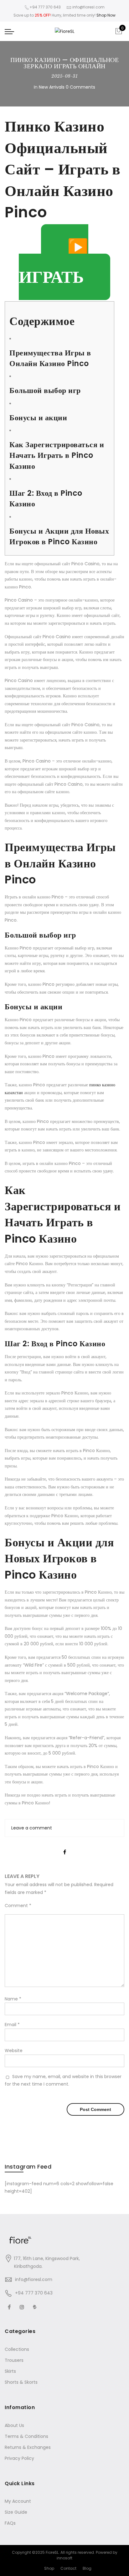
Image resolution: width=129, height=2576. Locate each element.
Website (14, 2051)
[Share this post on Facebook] (65, 1847)
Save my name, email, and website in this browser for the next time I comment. (63, 2080)
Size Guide (16, 2512)
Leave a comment (32, 1828)
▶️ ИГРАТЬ (54, 262)
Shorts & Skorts (21, 2382)
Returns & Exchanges (28, 2447)
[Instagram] (23, 2307)
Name (13, 1999)
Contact (68, 2568)
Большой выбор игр (45, 390)
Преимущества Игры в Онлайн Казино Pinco (50, 358)
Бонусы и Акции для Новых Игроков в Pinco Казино (59, 536)
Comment (18, 1906)
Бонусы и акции (38, 418)
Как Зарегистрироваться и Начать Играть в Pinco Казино (57, 455)
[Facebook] (10, 2307)
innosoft (64, 2558)
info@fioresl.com (34, 2279)
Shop (49, 2568)
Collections (17, 2349)
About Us (14, 2425)
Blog (87, 2568)
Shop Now (106, 15)
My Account (18, 2501)
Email (12, 2025)
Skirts (10, 2371)
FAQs (10, 2523)
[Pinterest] (36, 2307)
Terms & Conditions (26, 2436)
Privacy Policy (19, 2458)
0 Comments (80, 87)
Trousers (14, 2360)
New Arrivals (52, 87)
